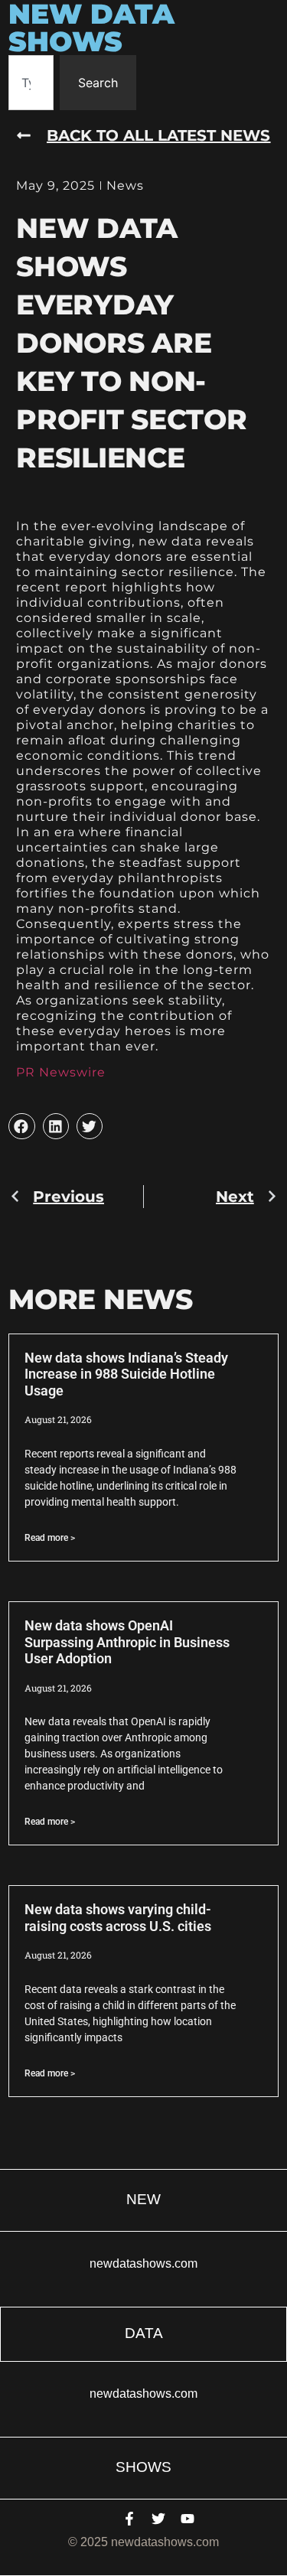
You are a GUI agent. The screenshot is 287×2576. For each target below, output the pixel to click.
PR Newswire (61, 1072)
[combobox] (31, 83)
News (125, 186)
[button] (21, 1126)
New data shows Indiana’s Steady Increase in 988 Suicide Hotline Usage (126, 1374)
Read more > (50, 1538)
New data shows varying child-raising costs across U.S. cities (118, 1918)
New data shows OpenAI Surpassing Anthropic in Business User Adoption (127, 1642)
